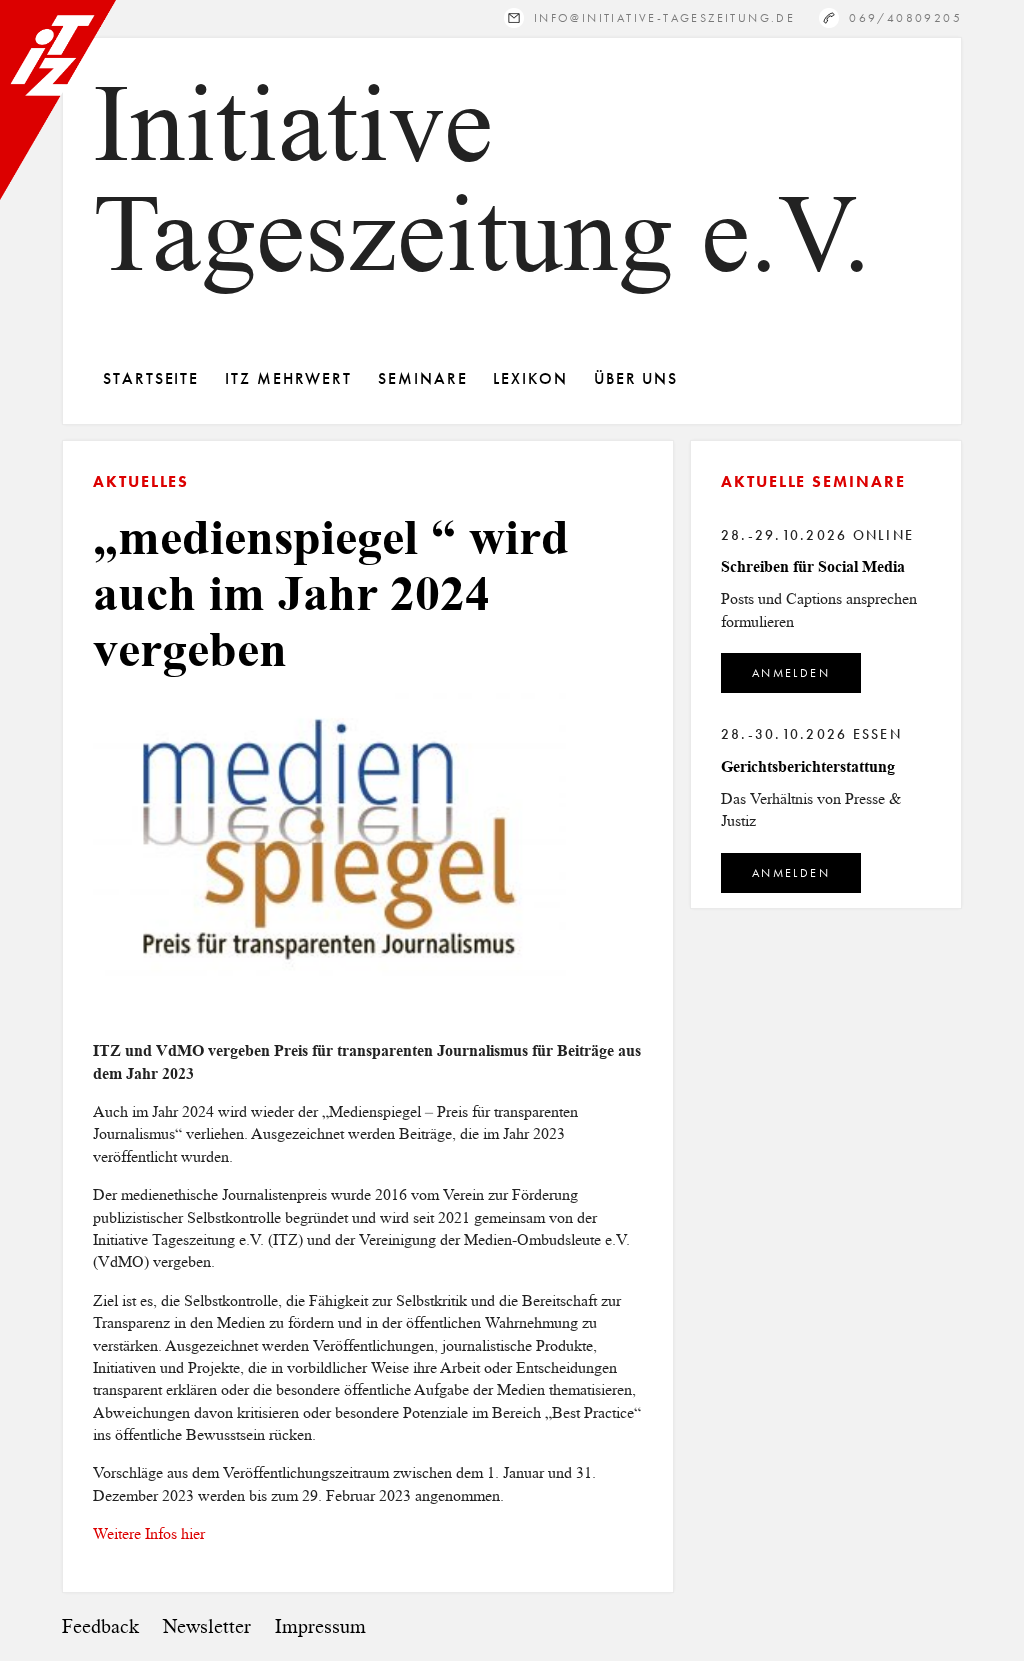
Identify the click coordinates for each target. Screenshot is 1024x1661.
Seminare (422, 378)
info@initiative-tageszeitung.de (664, 17)
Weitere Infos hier (149, 1533)
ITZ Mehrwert (288, 378)
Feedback (100, 1626)
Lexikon (530, 378)
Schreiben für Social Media (813, 566)
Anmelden (791, 672)
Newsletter (207, 1626)
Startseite (151, 378)
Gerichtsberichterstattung (808, 766)
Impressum (320, 1626)
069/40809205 (905, 17)
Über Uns (636, 378)
